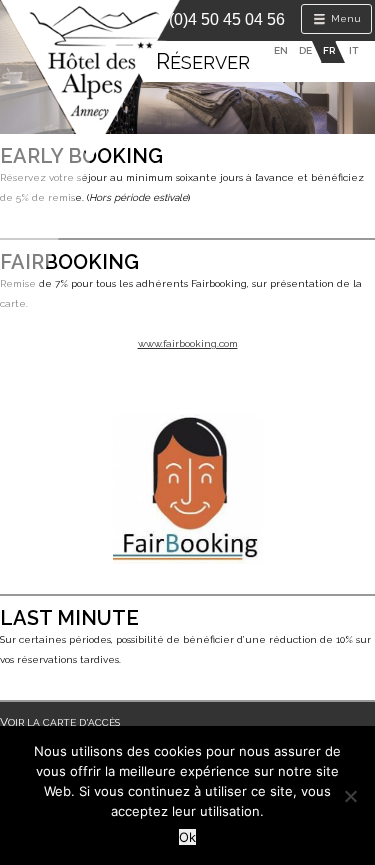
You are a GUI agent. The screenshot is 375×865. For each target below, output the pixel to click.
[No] (350, 796)
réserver (203, 62)
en (281, 50)
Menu (344, 18)
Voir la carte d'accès (60, 722)
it (353, 50)
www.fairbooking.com (188, 343)
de (305, 50)
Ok (187, 837)
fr (329, 50)
